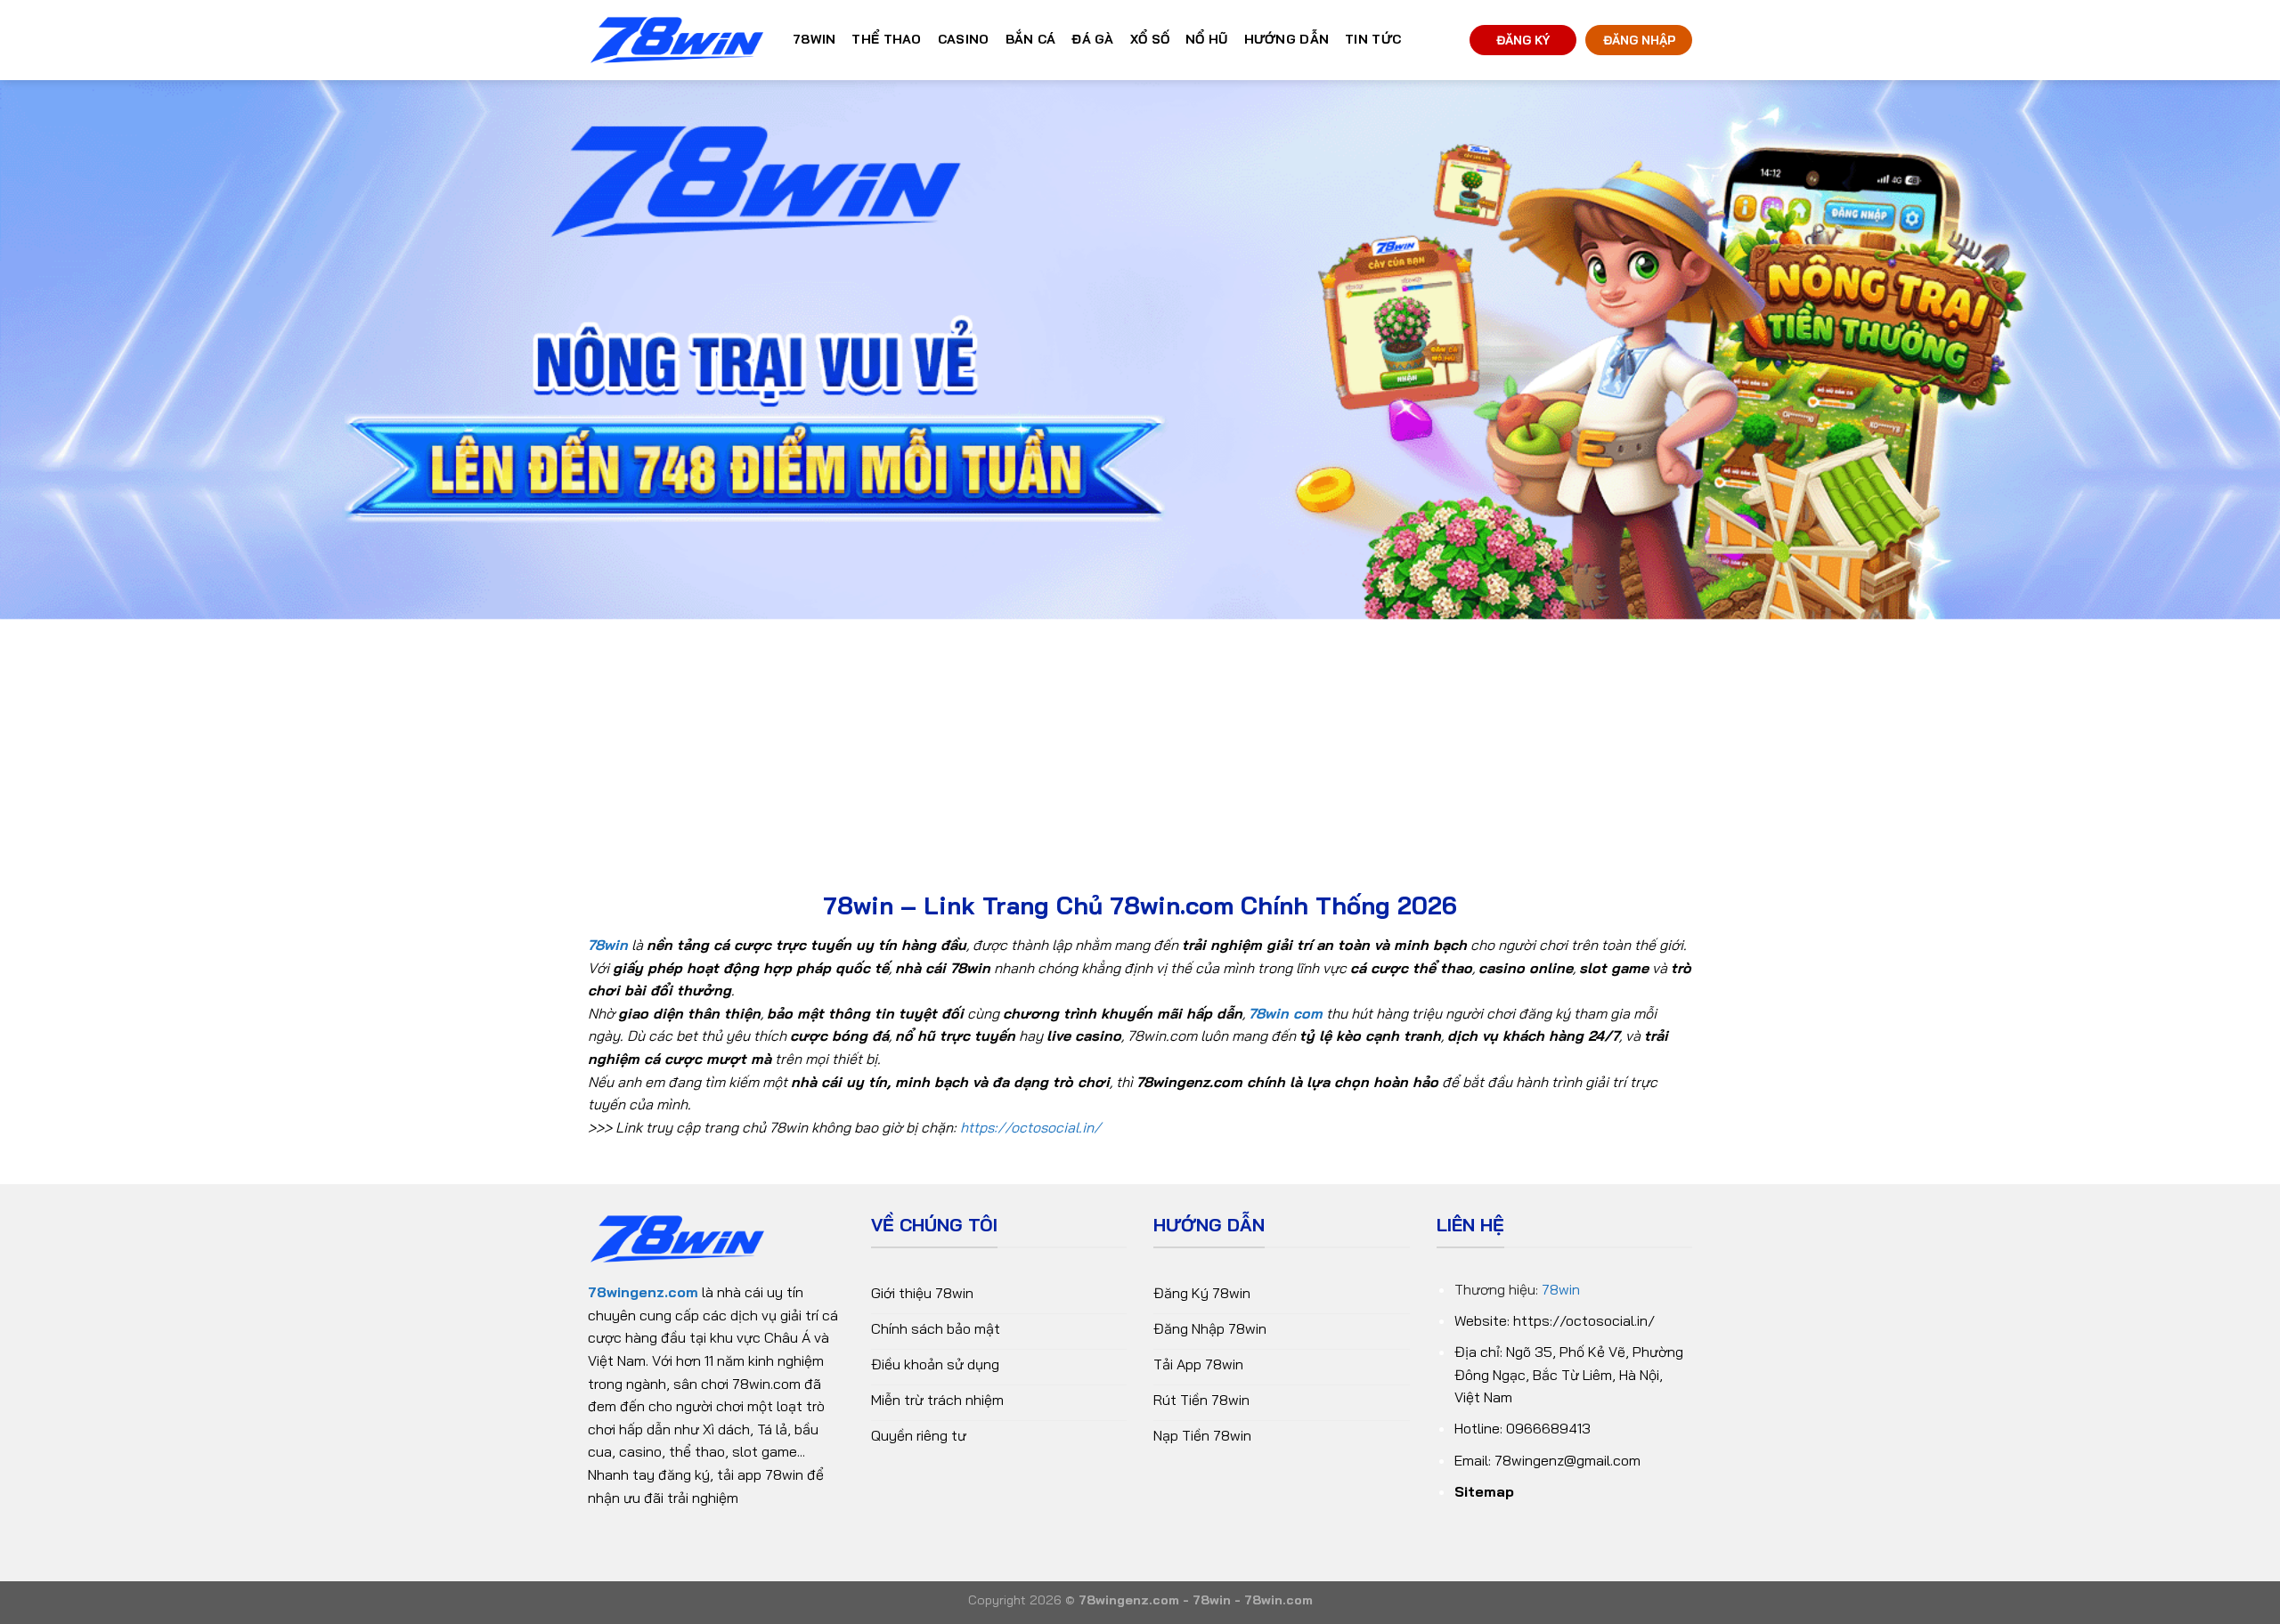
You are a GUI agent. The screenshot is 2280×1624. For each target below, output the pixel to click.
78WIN (814, 39)
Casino (964, 39)
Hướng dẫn (1287, 39)
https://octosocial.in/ (1030, 1127)
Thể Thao (886, 39)
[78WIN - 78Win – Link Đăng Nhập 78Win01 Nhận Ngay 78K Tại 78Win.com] (677, 41)
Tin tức (1373, 39)
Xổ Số (1150, 39)
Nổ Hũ (1206, 39)
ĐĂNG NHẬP (1639, 40)
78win (1561, 1289)
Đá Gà (1092, 39)
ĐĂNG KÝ (1523, 40)
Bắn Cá (1031, 39)
